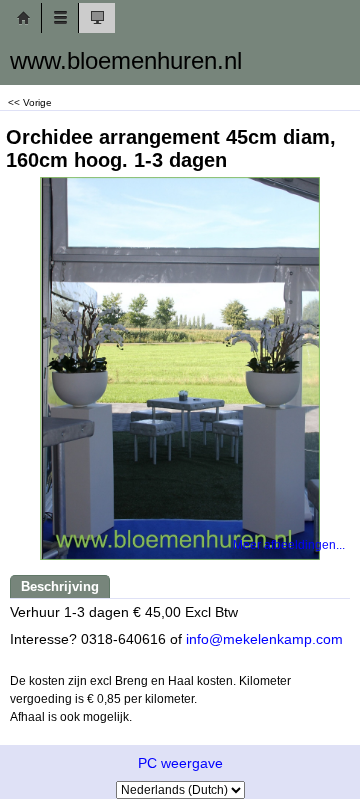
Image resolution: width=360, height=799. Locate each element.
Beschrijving (60, 586)
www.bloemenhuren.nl (126, 60)
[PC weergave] (97, 18)
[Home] (23, 18)
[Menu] (60, 18)
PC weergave (180, 763)
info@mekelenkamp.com (264, 639)
